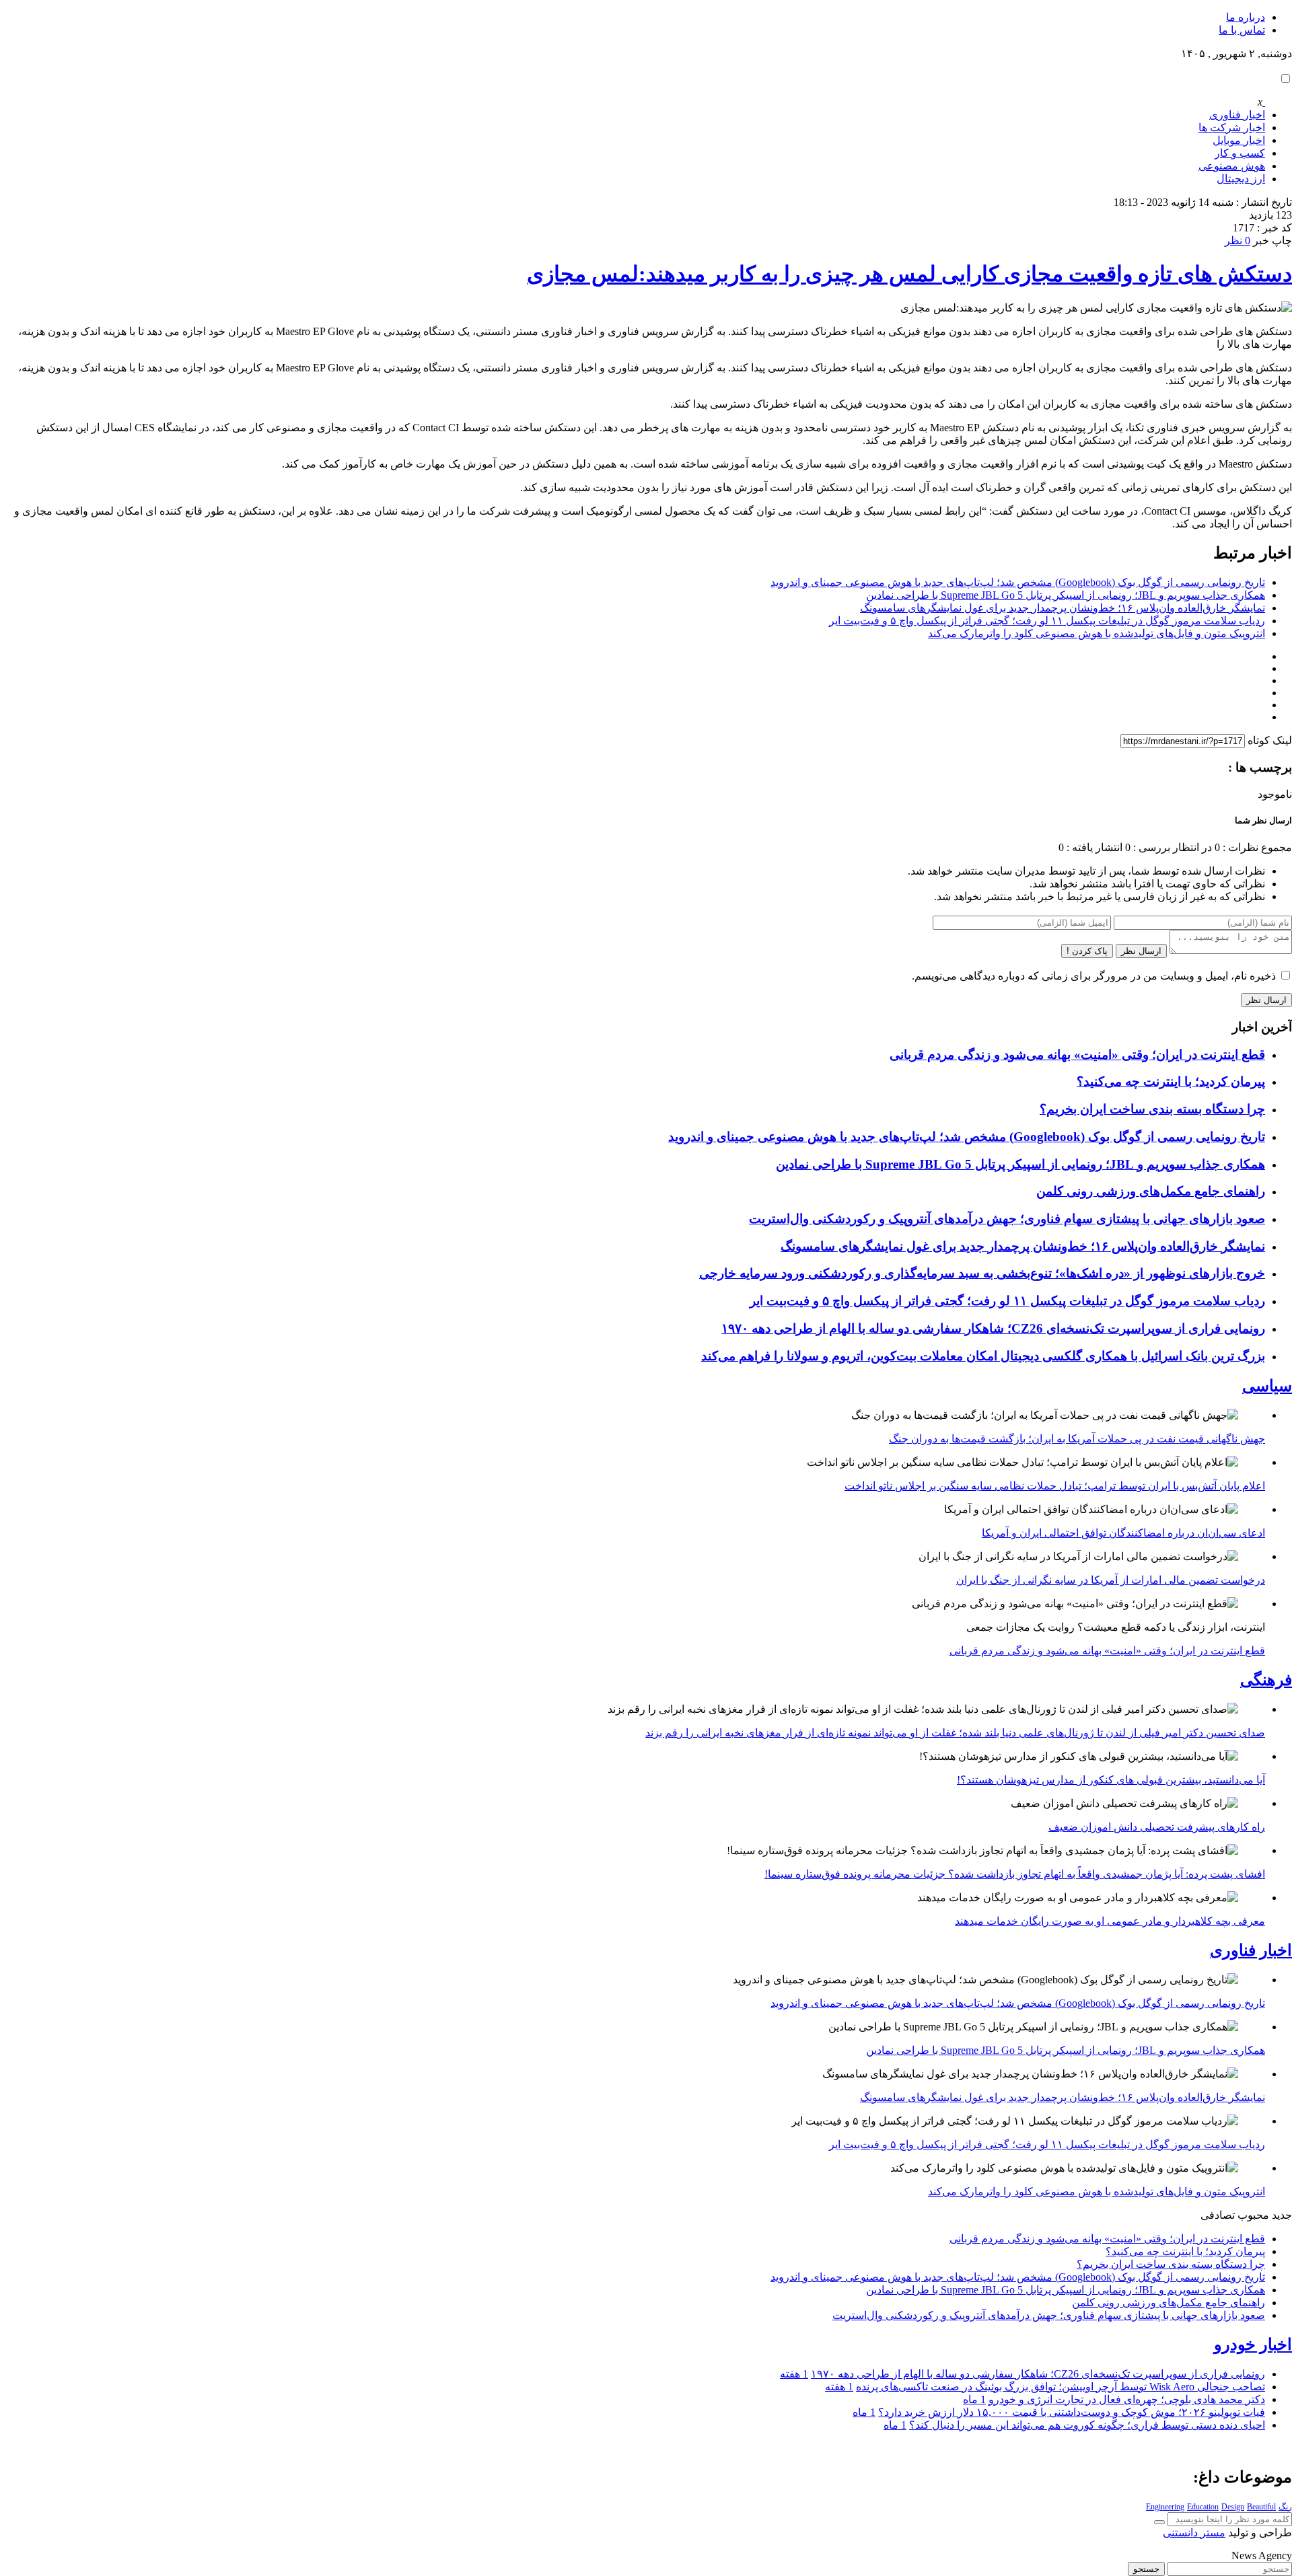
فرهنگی (1266, 1680)
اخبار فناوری (1237, 115)
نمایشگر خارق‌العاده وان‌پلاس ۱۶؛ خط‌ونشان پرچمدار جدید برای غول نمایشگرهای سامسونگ (1063, 608)
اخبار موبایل (1239, 140)
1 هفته (794, 2374)
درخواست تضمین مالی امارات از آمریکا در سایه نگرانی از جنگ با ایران (1111, 1580)
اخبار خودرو (1253, 2345)
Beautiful (1261, 2507)
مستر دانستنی (1194, 2533)
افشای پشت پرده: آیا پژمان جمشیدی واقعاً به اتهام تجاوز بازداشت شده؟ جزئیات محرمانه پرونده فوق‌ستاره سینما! (1015, 1874)
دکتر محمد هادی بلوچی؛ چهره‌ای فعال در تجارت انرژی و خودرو (1127, 2399)
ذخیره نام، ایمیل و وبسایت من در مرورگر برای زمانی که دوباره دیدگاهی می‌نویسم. (1094, 976)
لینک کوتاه (1270, 740)
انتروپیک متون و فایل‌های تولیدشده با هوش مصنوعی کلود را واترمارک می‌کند (1097, 633)
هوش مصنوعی (1232, 166)
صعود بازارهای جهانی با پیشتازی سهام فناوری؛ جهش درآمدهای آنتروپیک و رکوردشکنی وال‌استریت (1007, 1219)
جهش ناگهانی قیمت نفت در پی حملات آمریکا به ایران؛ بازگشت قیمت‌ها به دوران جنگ (1077, 1439)
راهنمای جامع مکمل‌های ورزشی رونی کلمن (1151, 1191)
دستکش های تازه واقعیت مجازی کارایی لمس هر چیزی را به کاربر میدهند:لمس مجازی (909, 274)
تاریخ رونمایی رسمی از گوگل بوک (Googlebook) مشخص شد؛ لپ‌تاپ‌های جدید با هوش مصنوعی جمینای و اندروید (1018, 582)
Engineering (1165, 2507)
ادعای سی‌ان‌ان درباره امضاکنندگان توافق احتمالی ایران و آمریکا (1123, 1533)
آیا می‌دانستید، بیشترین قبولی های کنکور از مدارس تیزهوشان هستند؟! (1111, 1780)
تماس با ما (1242, 30)
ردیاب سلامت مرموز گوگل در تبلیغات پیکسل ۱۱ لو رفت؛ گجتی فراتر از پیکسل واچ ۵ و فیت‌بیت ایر (1047, 621)
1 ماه (974, 2399)
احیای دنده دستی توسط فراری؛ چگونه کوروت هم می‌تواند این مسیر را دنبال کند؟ (1087, 2425)
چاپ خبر (1272, 241)
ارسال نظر (1141, 951)
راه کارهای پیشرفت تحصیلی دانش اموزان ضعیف (1157, 1827)
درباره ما (1246, 17)
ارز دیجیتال (1241, 179)
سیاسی (1267, 1386)
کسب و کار (1240, 153)
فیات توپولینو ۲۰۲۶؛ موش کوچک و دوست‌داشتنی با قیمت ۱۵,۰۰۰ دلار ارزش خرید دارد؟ (1072, 2412)
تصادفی (1218, 2215)
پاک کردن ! (1087, 951)
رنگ (1285, 2507)
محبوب (1253, 2215)
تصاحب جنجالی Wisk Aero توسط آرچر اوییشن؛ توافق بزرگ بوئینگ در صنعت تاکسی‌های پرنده (1061, 2387)
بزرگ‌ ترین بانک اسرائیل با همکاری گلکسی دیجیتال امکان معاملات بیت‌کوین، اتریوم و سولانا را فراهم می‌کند (983, 1356)
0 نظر (1237, 241)
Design (1233, 2507)
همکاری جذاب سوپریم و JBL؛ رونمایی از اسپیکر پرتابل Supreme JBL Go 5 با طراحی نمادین (1066, 595)
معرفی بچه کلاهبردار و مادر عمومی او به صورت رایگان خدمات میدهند (1110, 1921)
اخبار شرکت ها (1232, 127)
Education (1203, 2507)
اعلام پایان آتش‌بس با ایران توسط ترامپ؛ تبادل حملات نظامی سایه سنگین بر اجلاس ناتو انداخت (1055, 1486)
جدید (1282, 2215)
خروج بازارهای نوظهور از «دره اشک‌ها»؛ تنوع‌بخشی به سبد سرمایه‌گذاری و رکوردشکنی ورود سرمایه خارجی (982, 1273)
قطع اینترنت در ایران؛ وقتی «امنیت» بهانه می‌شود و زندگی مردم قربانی (1077, 1055)
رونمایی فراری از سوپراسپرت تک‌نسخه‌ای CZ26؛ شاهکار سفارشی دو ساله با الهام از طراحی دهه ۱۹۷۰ (993, 1328)
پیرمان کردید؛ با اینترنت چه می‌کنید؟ (1171, 1081)
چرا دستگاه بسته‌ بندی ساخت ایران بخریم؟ (1152, 1109)
